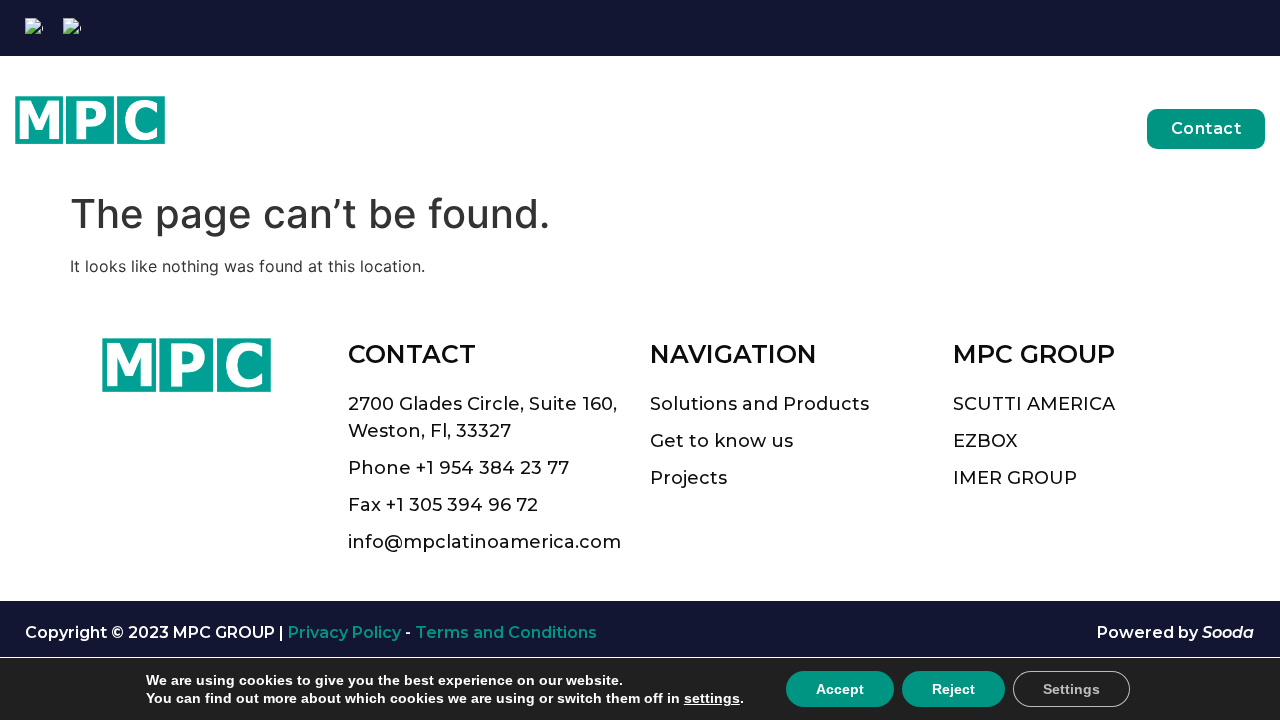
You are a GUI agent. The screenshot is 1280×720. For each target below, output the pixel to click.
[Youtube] (1251, 28)
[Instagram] (1219, 28)
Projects (1062, 128)
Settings (1071, 689)
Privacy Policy (344, 632)
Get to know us (924, 128)
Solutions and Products (726, 128)
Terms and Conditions (506, 632)
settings (712, 698)
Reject (953, 689)
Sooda (1228, 632)
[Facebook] (1187, 28)
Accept (840, 689)
